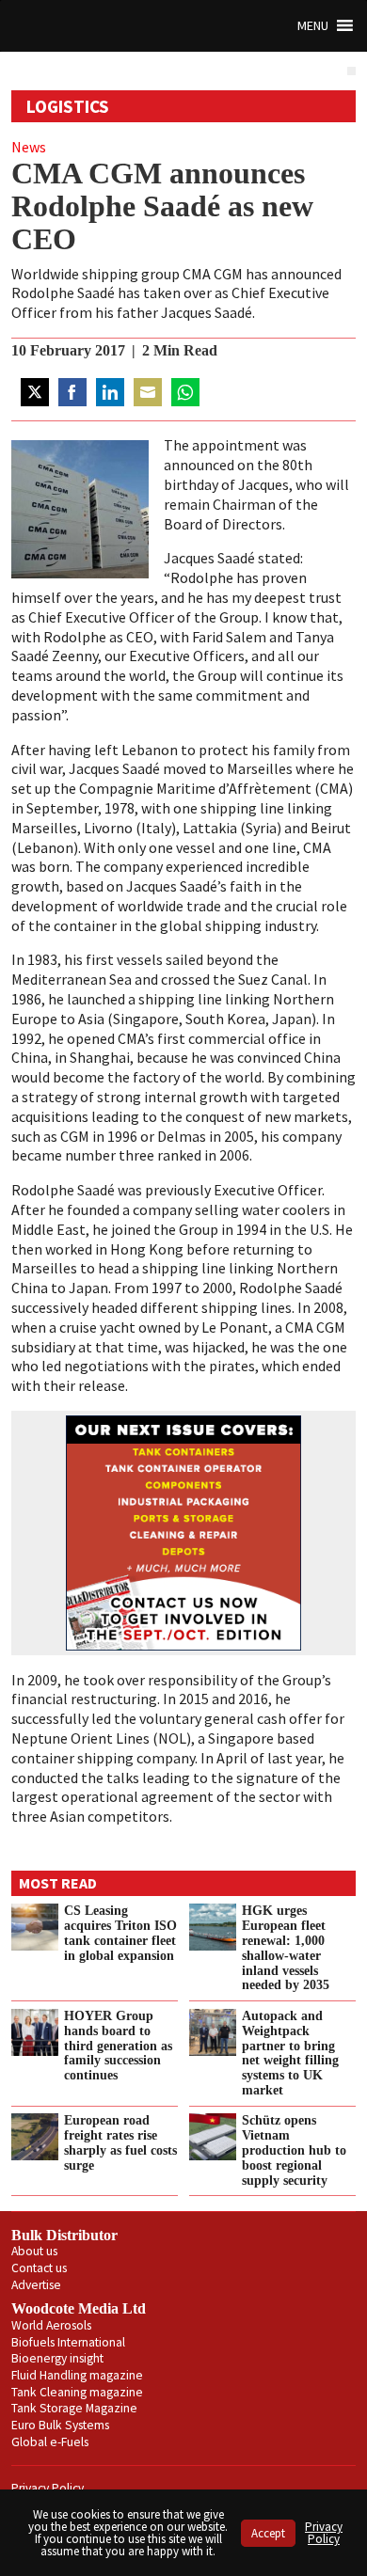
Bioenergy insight (57, 2358)
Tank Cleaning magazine (77, 2392)
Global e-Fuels (50, 2442)
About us (34, 2251)
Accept (268, 2533)
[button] (313, 26)
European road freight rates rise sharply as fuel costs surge (120, 2142)
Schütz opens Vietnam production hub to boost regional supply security (294, 2149)
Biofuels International (68, 2342)
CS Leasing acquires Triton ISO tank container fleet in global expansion (120, 1933)
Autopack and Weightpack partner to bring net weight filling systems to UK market (290, 2053)
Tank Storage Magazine (74, 2408)
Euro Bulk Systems (60, 2425)
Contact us (39, 2268)
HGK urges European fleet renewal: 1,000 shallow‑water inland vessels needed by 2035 (286, 1947)
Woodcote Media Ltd (79, 2308)
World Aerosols (51, 2325)
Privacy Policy (48, 2488)
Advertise (36, 2285)
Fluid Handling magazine (77, 2375)
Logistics (68, 106)
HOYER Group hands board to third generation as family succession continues (118, 2045)
